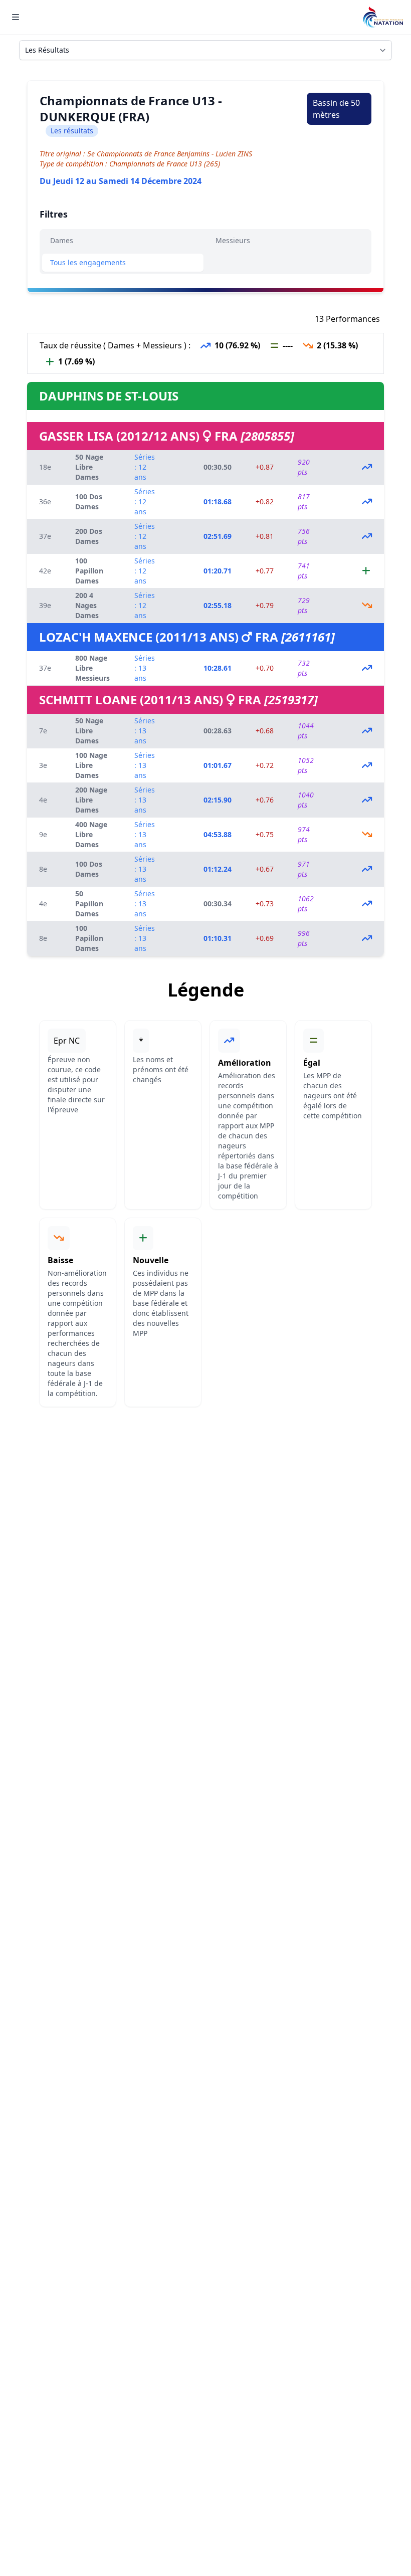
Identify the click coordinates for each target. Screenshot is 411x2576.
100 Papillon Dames (89, 571)
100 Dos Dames (89, 502)
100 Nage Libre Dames (91, 765)
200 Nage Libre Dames (91, 800)
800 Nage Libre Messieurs (92, 668)
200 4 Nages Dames (87, 605)
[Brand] (383, 17)
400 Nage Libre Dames (91, 834)
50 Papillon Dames (89, 904)
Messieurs (233, 240)
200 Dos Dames (89, 536)
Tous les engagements (88, 262)
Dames (62, 240)
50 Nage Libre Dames (89, 467)
